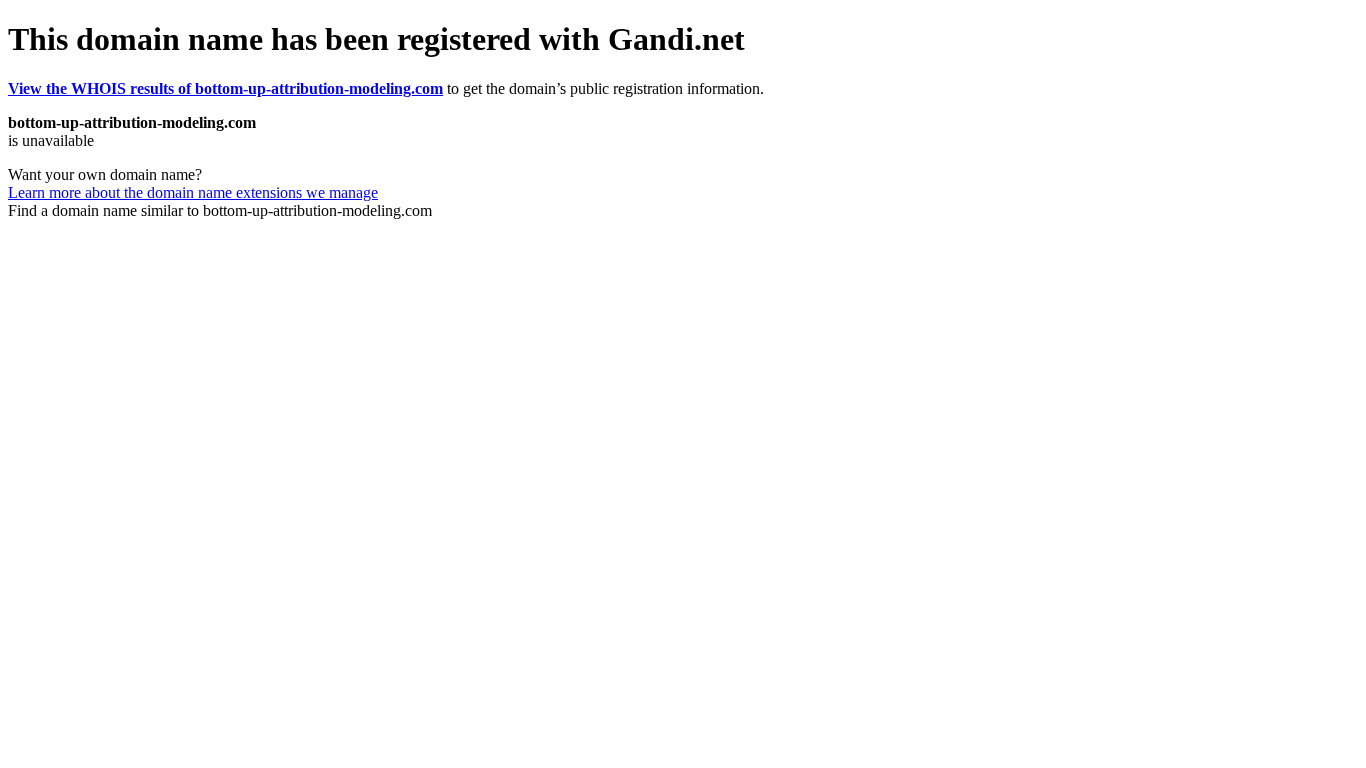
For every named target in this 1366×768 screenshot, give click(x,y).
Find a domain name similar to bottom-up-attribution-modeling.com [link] (220, 210)
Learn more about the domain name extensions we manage (193, 192)
